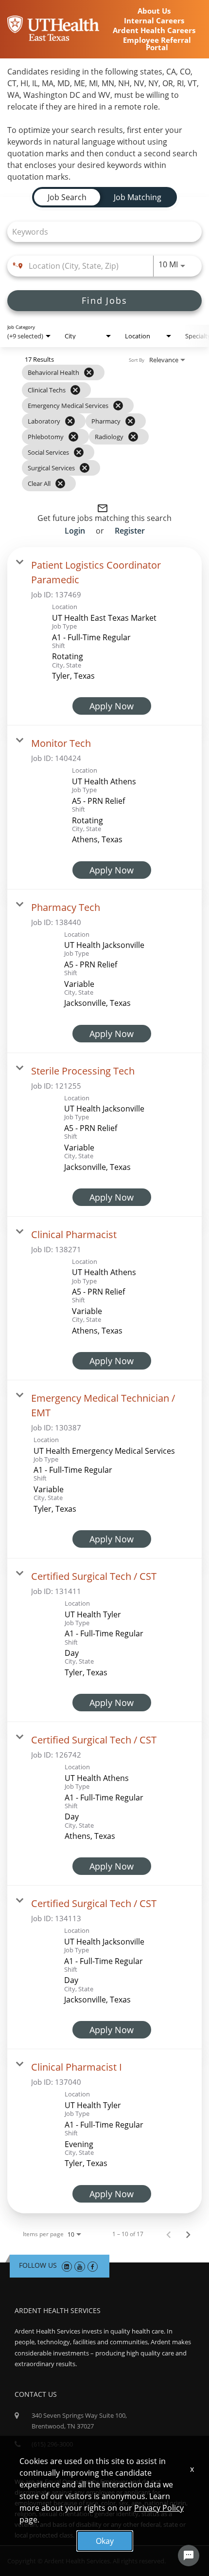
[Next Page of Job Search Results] (188, 2234)
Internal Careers (154, 21)
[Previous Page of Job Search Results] (169, 2234)
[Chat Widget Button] (189, 2556)
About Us (154, 11)
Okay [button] (105, 2541)
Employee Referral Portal (157, 44)
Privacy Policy (159, 2508)
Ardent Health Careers (154, 30)
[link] (104, 636)
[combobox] (100, 232)
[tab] (67, 197)
